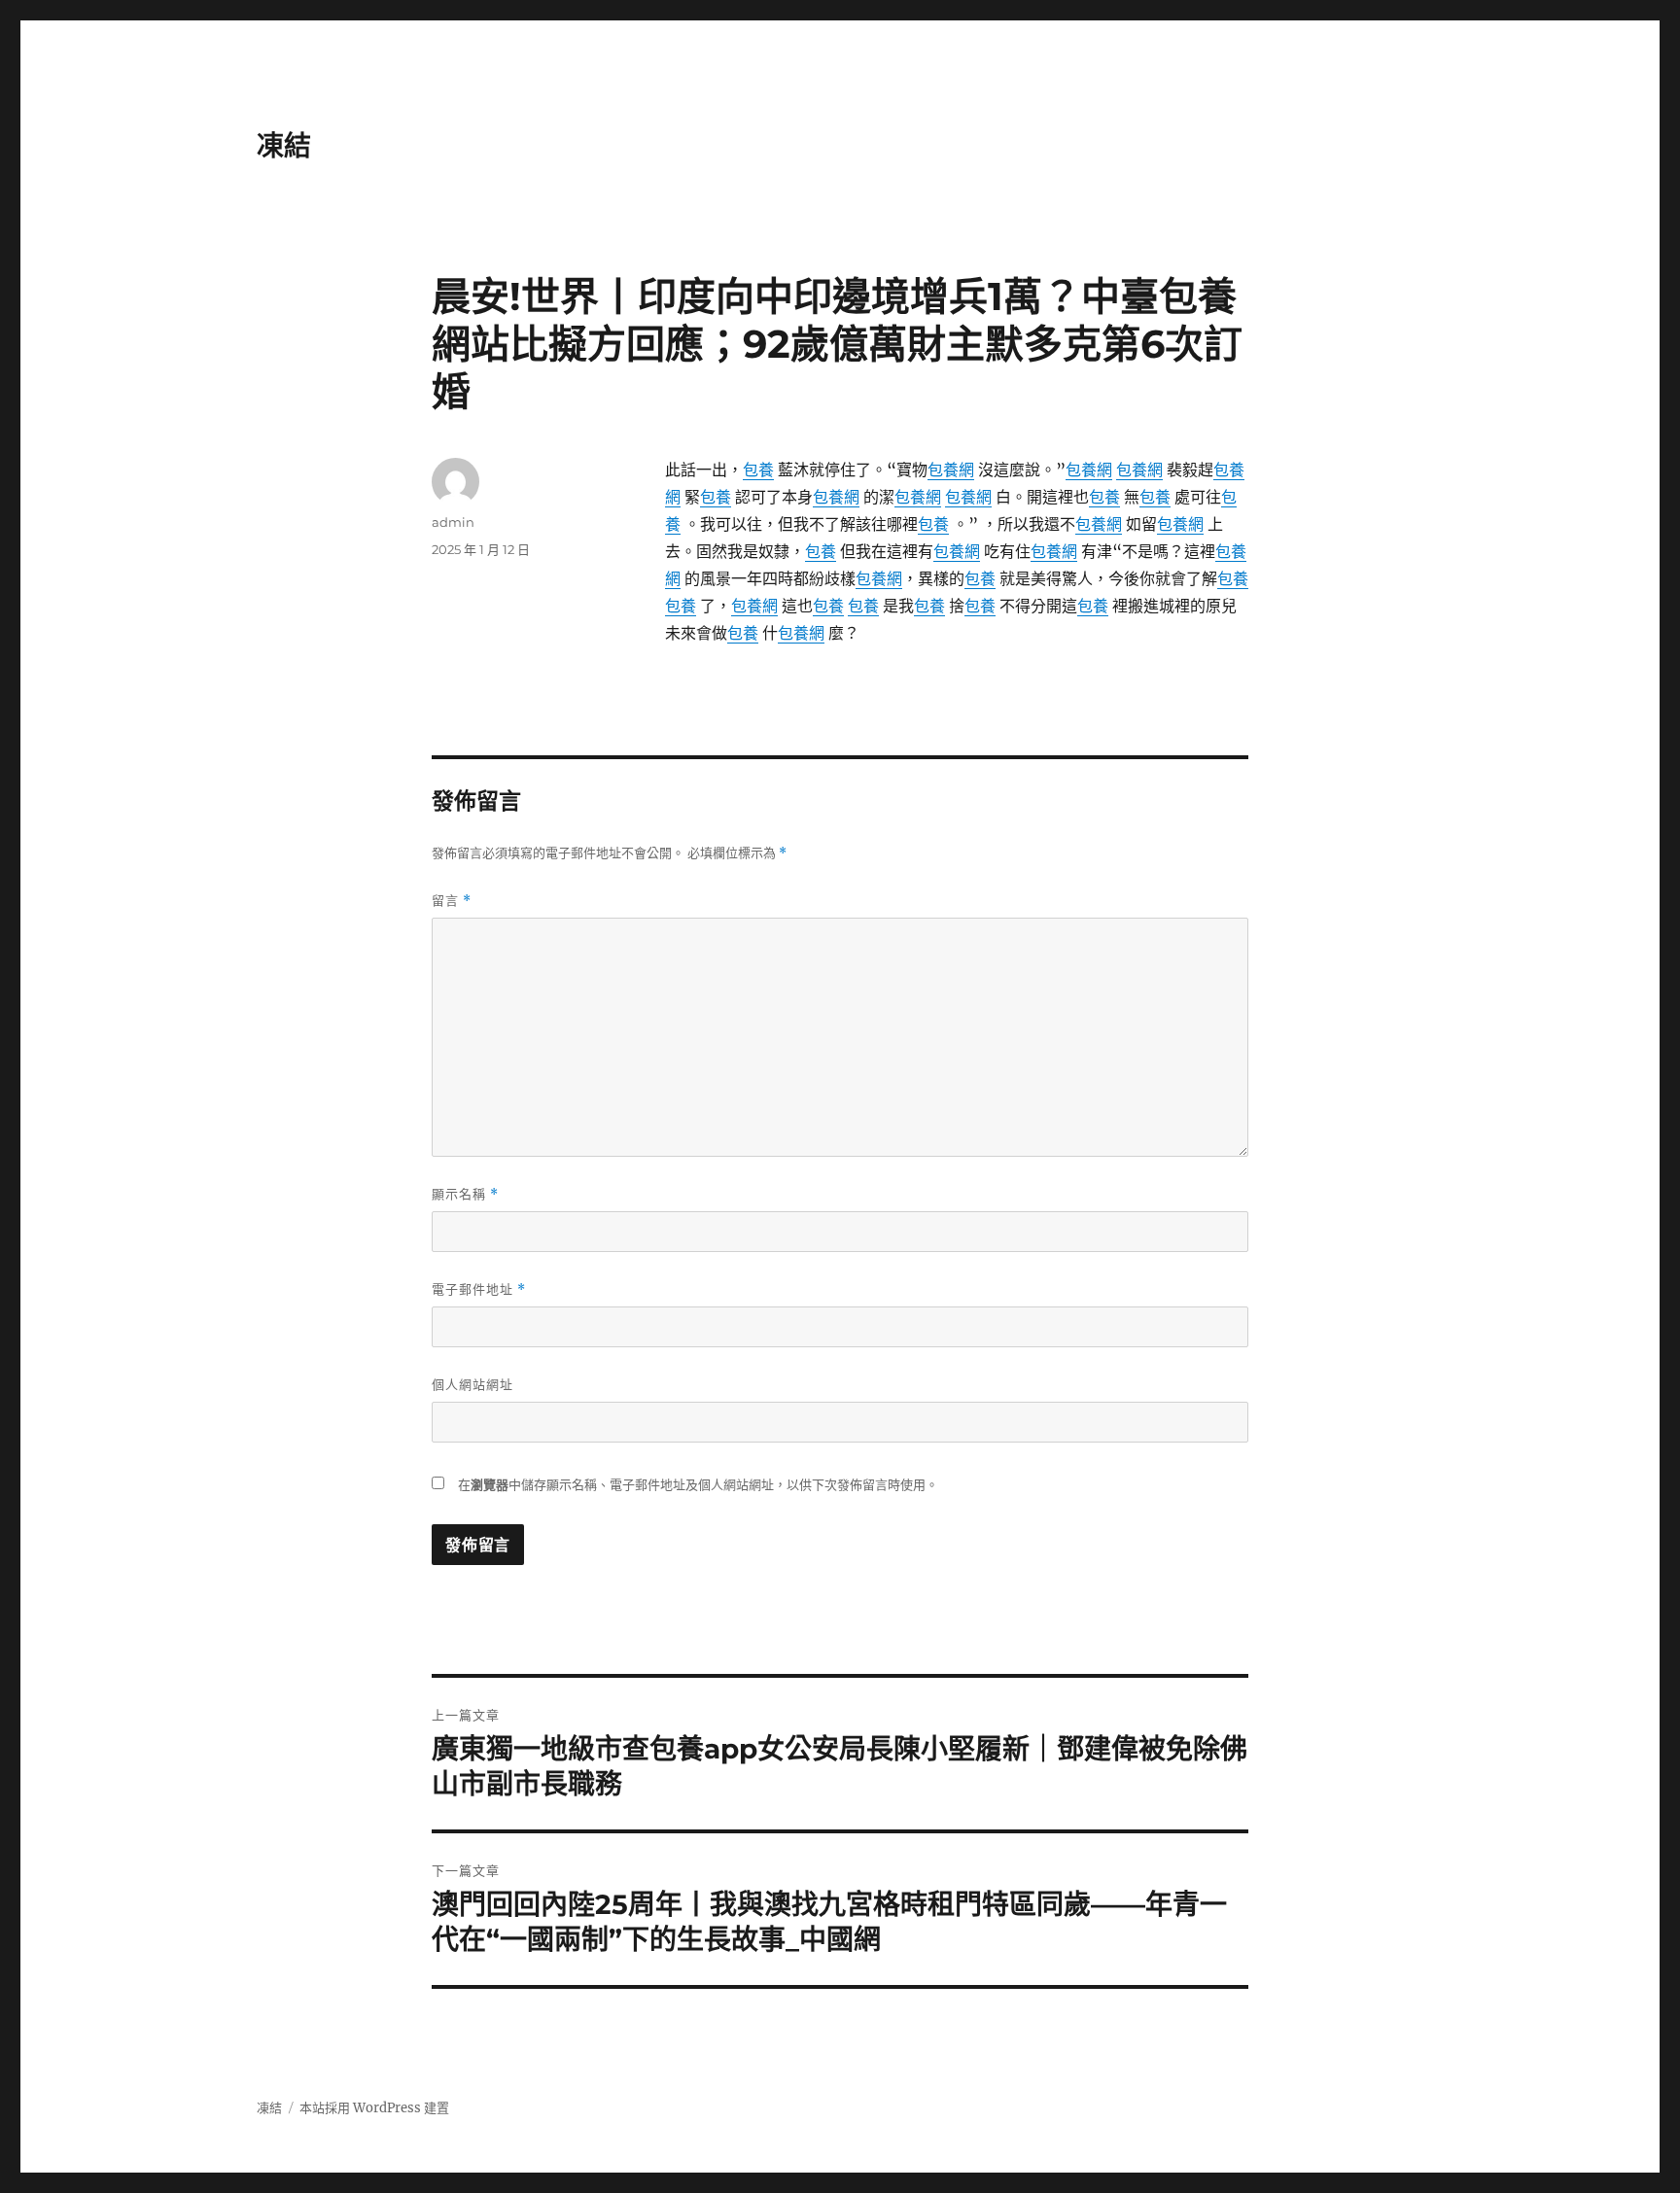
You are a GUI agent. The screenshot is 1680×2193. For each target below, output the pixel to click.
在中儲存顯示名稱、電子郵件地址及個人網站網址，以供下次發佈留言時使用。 (698, 1485)
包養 (758, 470)
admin (453, 522)
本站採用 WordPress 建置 (374, 2108)
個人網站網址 (472, 1384)
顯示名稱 (465, 1194)
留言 (452, 901)
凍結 (284, 146)
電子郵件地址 (479, 1289)
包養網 (951, 470)
